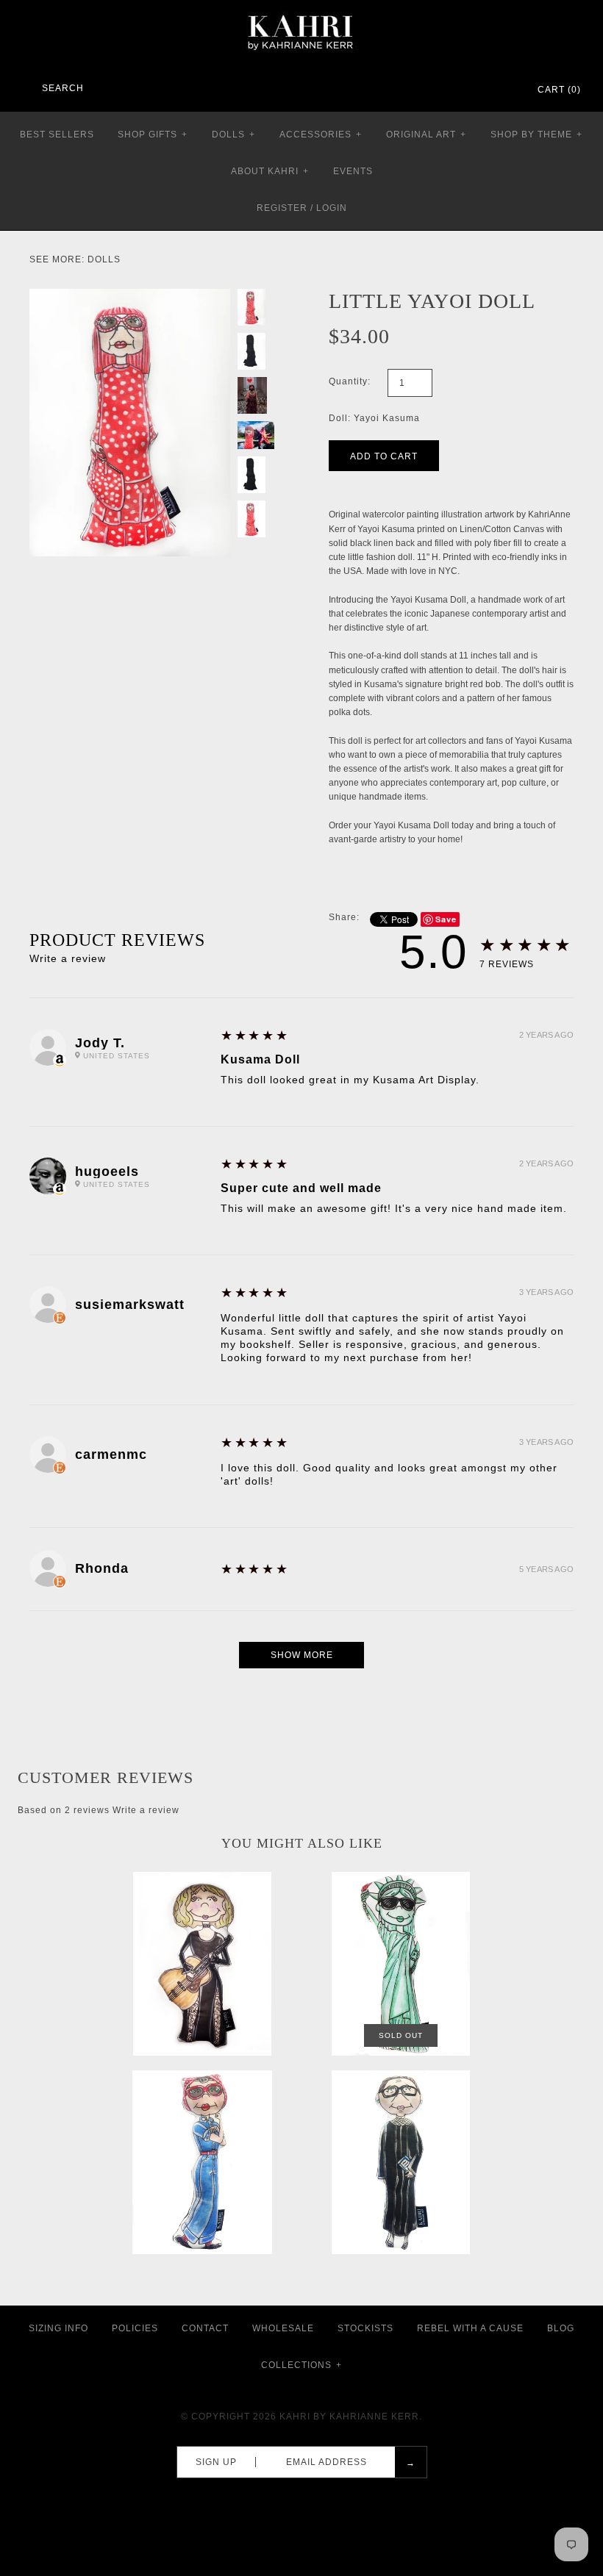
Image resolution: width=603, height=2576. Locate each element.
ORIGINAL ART (426, 134)
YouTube (504, 90)
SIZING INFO (58, 2328)
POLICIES (135, 2328)
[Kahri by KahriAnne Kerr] (301, 10)
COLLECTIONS (301, 2365)
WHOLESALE (283, 2328)
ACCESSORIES (321, 134)
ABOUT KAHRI (270, 171)
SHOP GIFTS (153, 134)
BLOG (561, 2328)
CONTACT (205, 2328)
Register (282, 208)
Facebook (447, 90)
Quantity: (350, 381)
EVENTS (353, 171)
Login (332, 208)
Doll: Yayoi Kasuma (374, 418)
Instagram (485, 90)
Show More (302, 1655)
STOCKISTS (365, 2328)
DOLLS (233, 134)
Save (446, 919)
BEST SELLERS (57, 134)
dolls (104, 259)
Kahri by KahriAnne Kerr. (351, 2417)
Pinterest (466, 90)
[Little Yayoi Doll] (130, 295)
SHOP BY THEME (536, 134)
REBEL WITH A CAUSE (470, 2328)
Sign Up (216, 2462)
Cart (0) (559, 90)
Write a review (68, 958)
